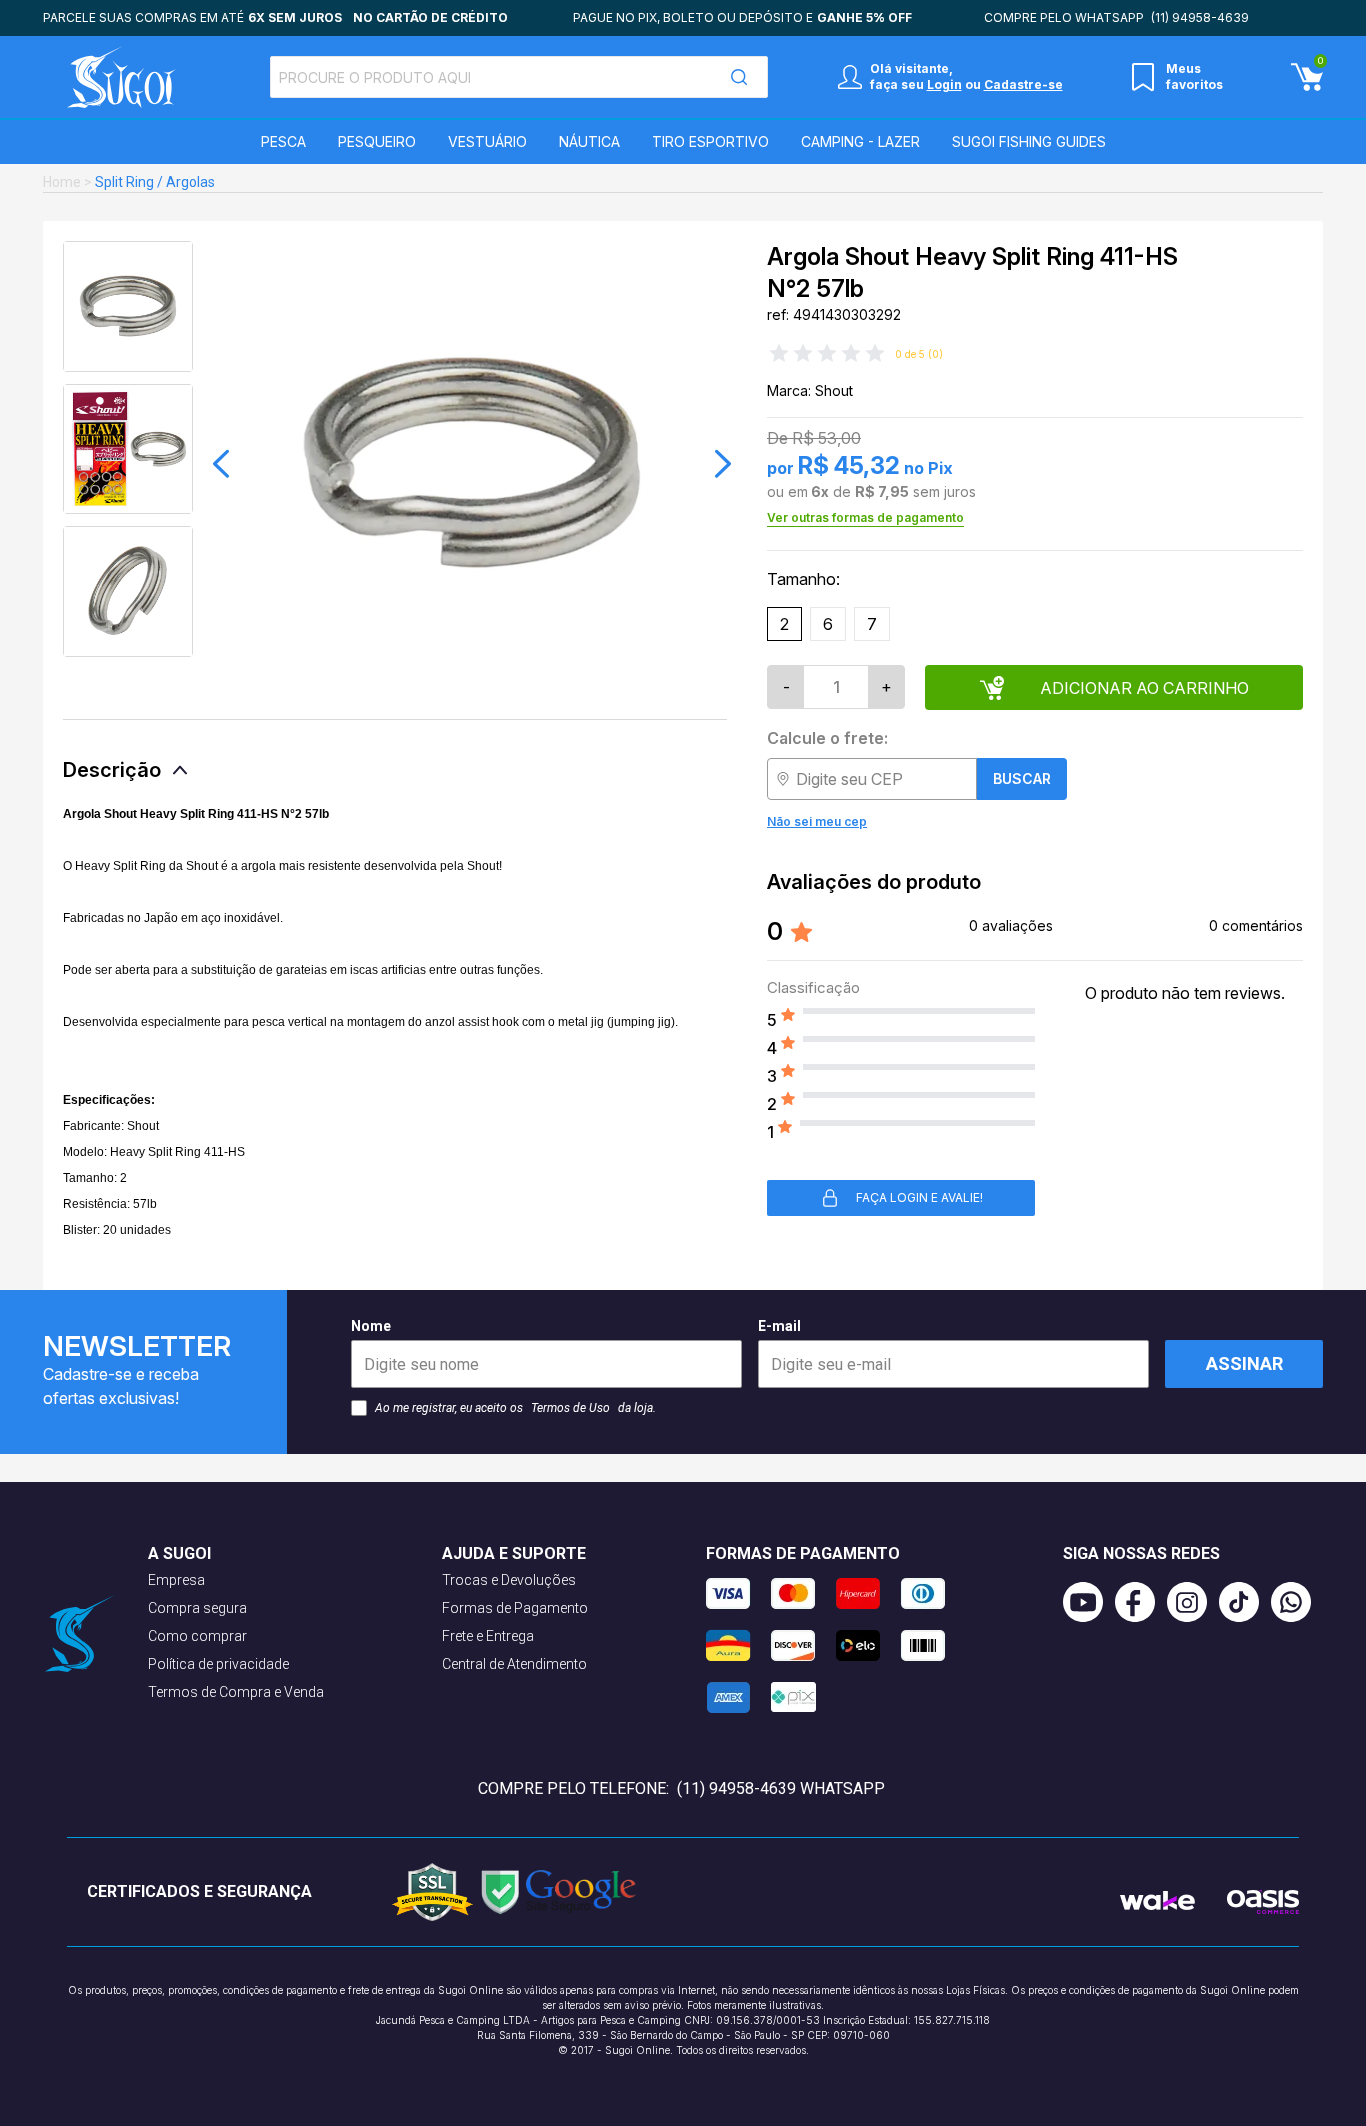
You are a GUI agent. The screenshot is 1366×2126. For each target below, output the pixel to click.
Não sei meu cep (817, 821)
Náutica (589, 141)
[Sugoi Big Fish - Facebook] (1141, 1602)
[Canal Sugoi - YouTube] (1089, 1602)
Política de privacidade (218, 1664)
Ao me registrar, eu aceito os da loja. (515, 1408)
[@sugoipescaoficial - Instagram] (1193, 1602)
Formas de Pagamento (515, 1608)
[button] (221, 464)
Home (62, 182)
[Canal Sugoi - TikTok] (1245, 1602)
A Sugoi (179, 1553)
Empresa (176, 1580)
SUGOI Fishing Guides (1029, 141)
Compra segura (197, 1608)
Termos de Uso (570, 1408)
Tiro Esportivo (710, 141)
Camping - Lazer (860, 141)
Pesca (283, 141)
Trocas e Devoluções (509, 1580)
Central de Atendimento (514, 1664)
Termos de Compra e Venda (236, 1692)
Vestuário (487, 141)
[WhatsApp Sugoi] (1297, 1602)
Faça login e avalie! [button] (919, 1197)
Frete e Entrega (488, 1636)
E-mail (779, 1326)
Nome (371, 1326)
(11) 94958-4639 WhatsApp (781, 1788)
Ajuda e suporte (514, 1553)
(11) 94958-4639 (1200, 17)
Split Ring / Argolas (155, 182)
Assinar (1244, 1363)
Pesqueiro (377, 141)
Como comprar (197, 1636)
